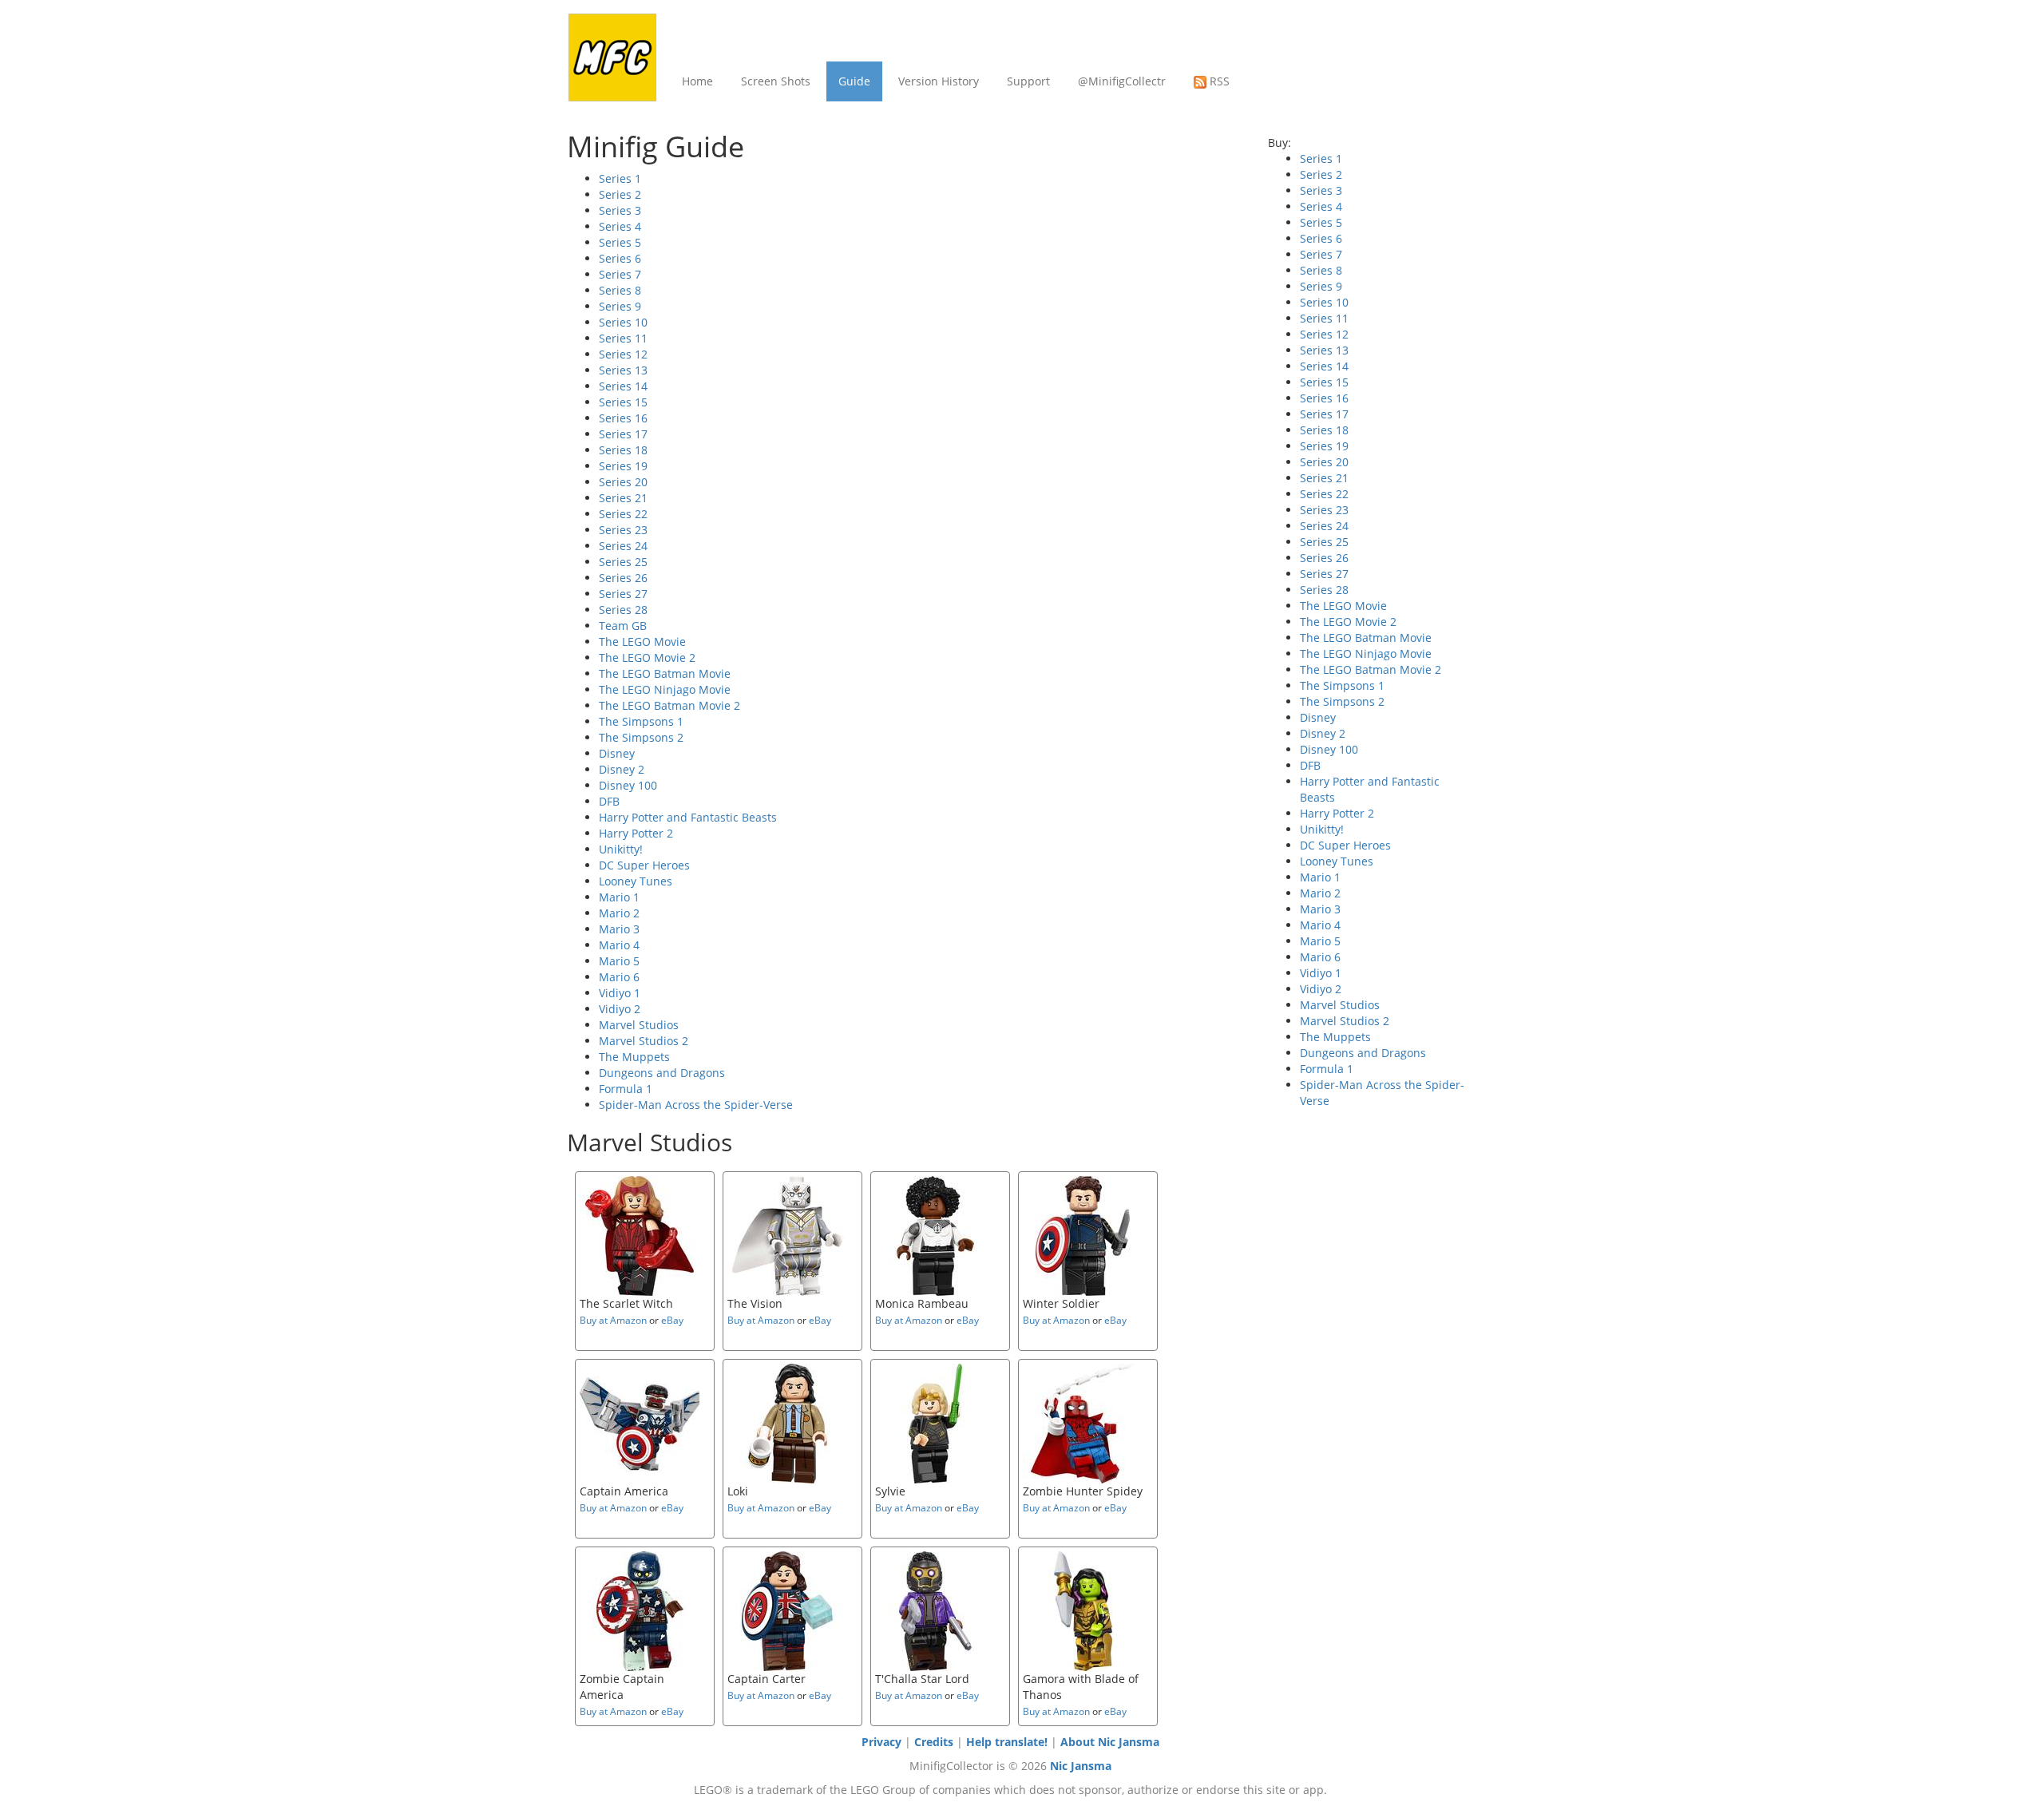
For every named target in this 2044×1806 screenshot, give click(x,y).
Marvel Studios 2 (644, 1041)
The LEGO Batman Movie (665, 673)
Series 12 (623, 354)
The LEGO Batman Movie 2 (669, 705)
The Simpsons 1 (641, 721)
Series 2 (620, 194)
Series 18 (623, 450)
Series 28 (623, 610)
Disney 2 (622, 769)
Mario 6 (619, 977)
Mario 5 (619, 961)
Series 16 (623, 418)
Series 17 (623, 434)
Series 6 (620, 258)
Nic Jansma (1081, 1766)
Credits (934, 1742)
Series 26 (623, 578)
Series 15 (623, 402)
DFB (609, 801)
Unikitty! (621, 849)
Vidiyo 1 (620, 993)
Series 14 (623, 386)
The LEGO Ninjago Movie (665, 689)
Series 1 (620, 178)
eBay (672, 1320)
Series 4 (620, 226)
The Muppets (634, 1057)
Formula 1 (626, 1089)
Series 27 (623, 594)
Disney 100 (628, 785)
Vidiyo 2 (620, 1009)
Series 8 (620, 290)
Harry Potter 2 (636, 833)
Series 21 (623, 498)
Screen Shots (776, 81)
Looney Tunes (636, 881)
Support (1028, 81)
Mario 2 (619, 913)
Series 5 (620, 242)
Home (697, 81)
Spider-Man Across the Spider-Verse (696, 1105)
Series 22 (623, 514)
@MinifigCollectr (1122, 81)
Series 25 (623, 562)
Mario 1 (619, 897)
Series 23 (623, 530)
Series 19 (623, 466)
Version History (939, 81)
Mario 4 (619, 945)
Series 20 (623, 482)
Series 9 (620, 306)
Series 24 (623, 546)
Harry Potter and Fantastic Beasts (688, 817)
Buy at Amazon (613, 1320)
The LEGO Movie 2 (647, 657)
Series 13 (623, 370)
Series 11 (623, 338)
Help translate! (1007, 1742)
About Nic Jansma (1110, 1742)
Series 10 (623, 322)
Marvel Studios (639, 1025)
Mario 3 (619, 929)
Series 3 (620, 210)
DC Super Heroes (644, 865)
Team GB (623, 626)
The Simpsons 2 (641, 737)
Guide (854, 81)
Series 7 (620, 274)
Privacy (881, 1742)
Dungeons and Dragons (662, 1073)
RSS (1218, 81)
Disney (617, 753)
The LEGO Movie (642, 642)
